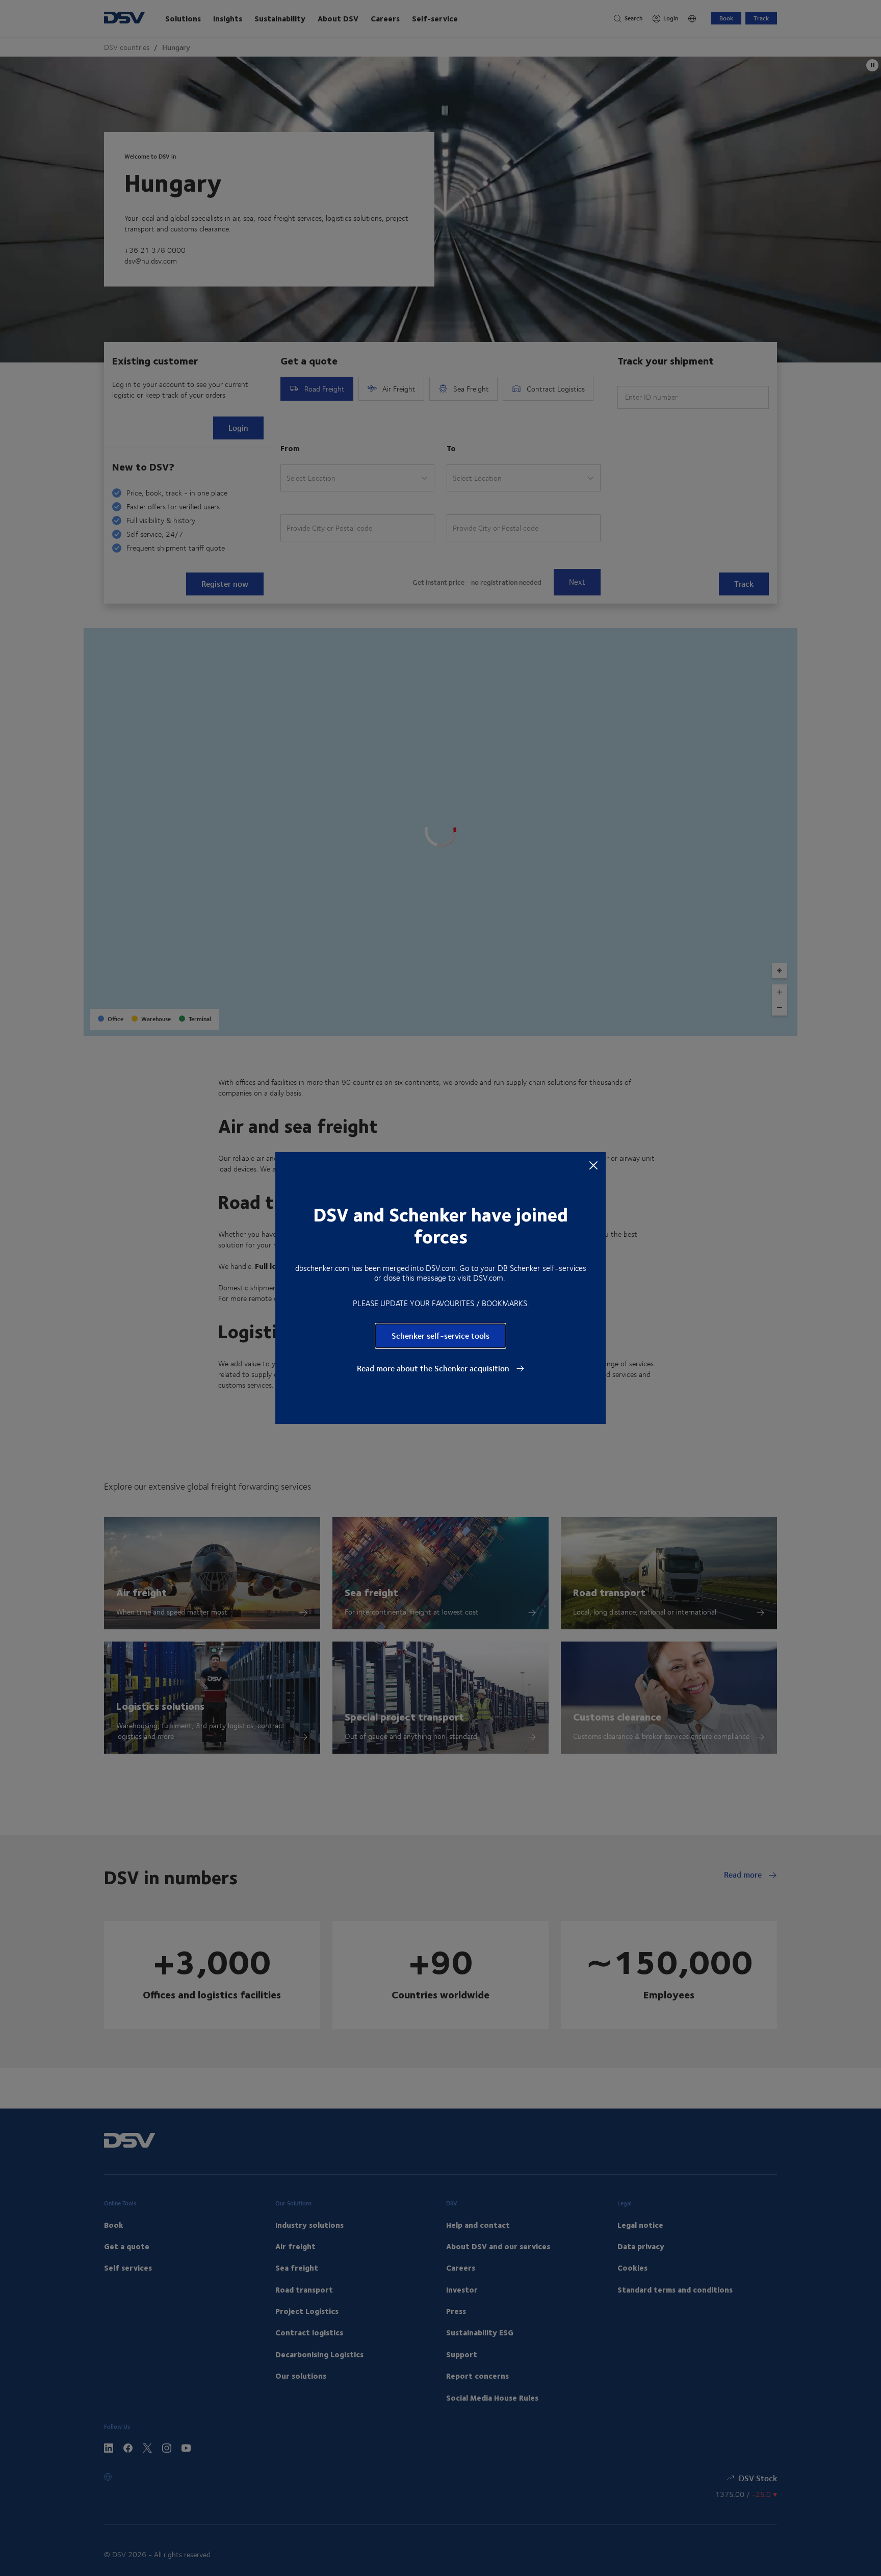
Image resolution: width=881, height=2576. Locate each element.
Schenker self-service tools (440, 1335)
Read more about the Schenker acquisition (434, 1368)
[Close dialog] (593, 1165)
